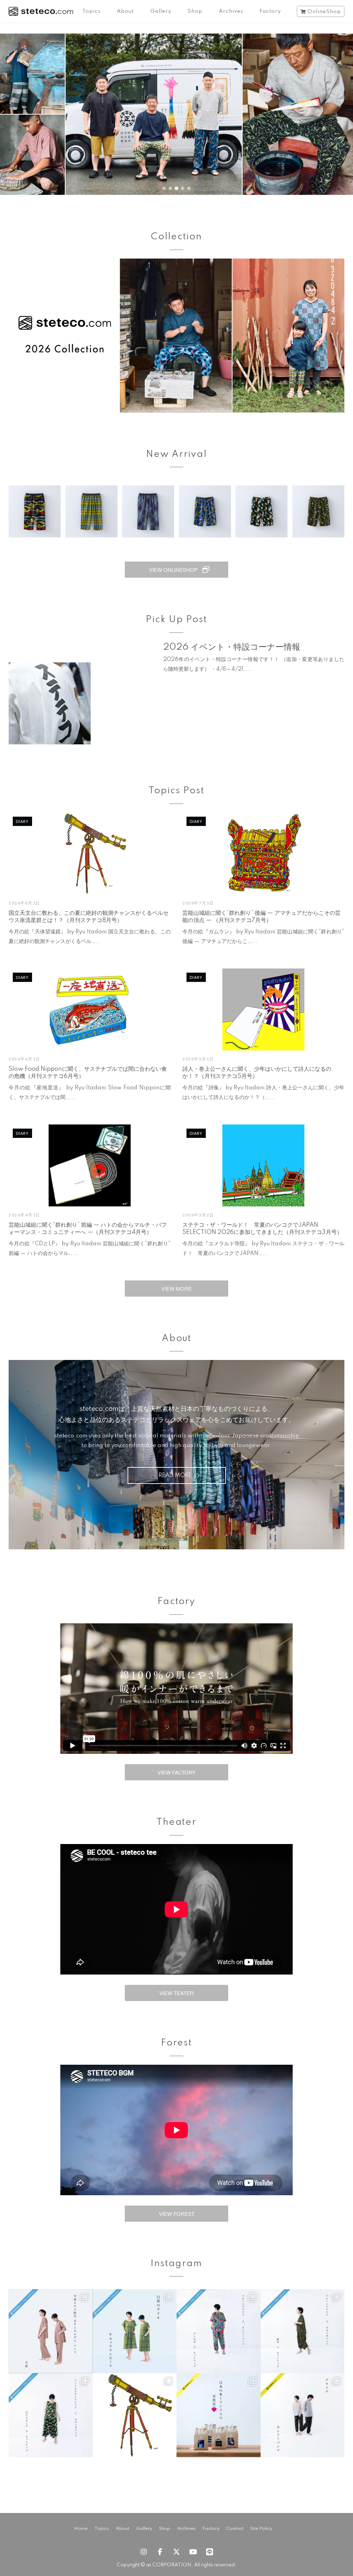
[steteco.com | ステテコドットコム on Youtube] (193, 2552)
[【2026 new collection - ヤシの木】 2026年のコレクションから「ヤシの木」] (219, 2331)
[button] (176, 114)
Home (81, 2529)
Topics (92, 11)
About (125, 11)
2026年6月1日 (24, 1059)
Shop (195, 11)
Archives (231, 11)
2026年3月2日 (198, 1215)
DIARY (22, 821)
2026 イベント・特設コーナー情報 (232, 647)
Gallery (161, 11)
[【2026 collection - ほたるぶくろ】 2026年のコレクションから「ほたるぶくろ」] (51, 2415)
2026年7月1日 (198, 903)
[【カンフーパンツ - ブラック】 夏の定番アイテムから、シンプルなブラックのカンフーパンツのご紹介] (303, 2415)
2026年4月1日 (24, 1215)
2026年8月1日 (24, 903)
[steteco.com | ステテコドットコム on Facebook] (160, 2552)
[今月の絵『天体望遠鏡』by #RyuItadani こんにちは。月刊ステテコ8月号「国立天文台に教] (135, 2415)
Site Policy (261, 2529)
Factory (270, 11)
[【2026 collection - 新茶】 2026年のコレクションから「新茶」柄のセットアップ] (303, 2331)
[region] (176, 114)
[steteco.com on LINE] (210, 2552)
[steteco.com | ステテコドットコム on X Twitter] (176, 2552)
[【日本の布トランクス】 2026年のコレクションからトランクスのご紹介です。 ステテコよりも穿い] (219, 2415)
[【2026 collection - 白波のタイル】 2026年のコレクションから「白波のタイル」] (135, 2331)
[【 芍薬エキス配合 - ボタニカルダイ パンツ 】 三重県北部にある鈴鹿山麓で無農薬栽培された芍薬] (51, 2331)
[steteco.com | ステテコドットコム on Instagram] (143, 2552)
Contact (235, 2529)
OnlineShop (324, 12)
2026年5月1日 (198, 1059)
